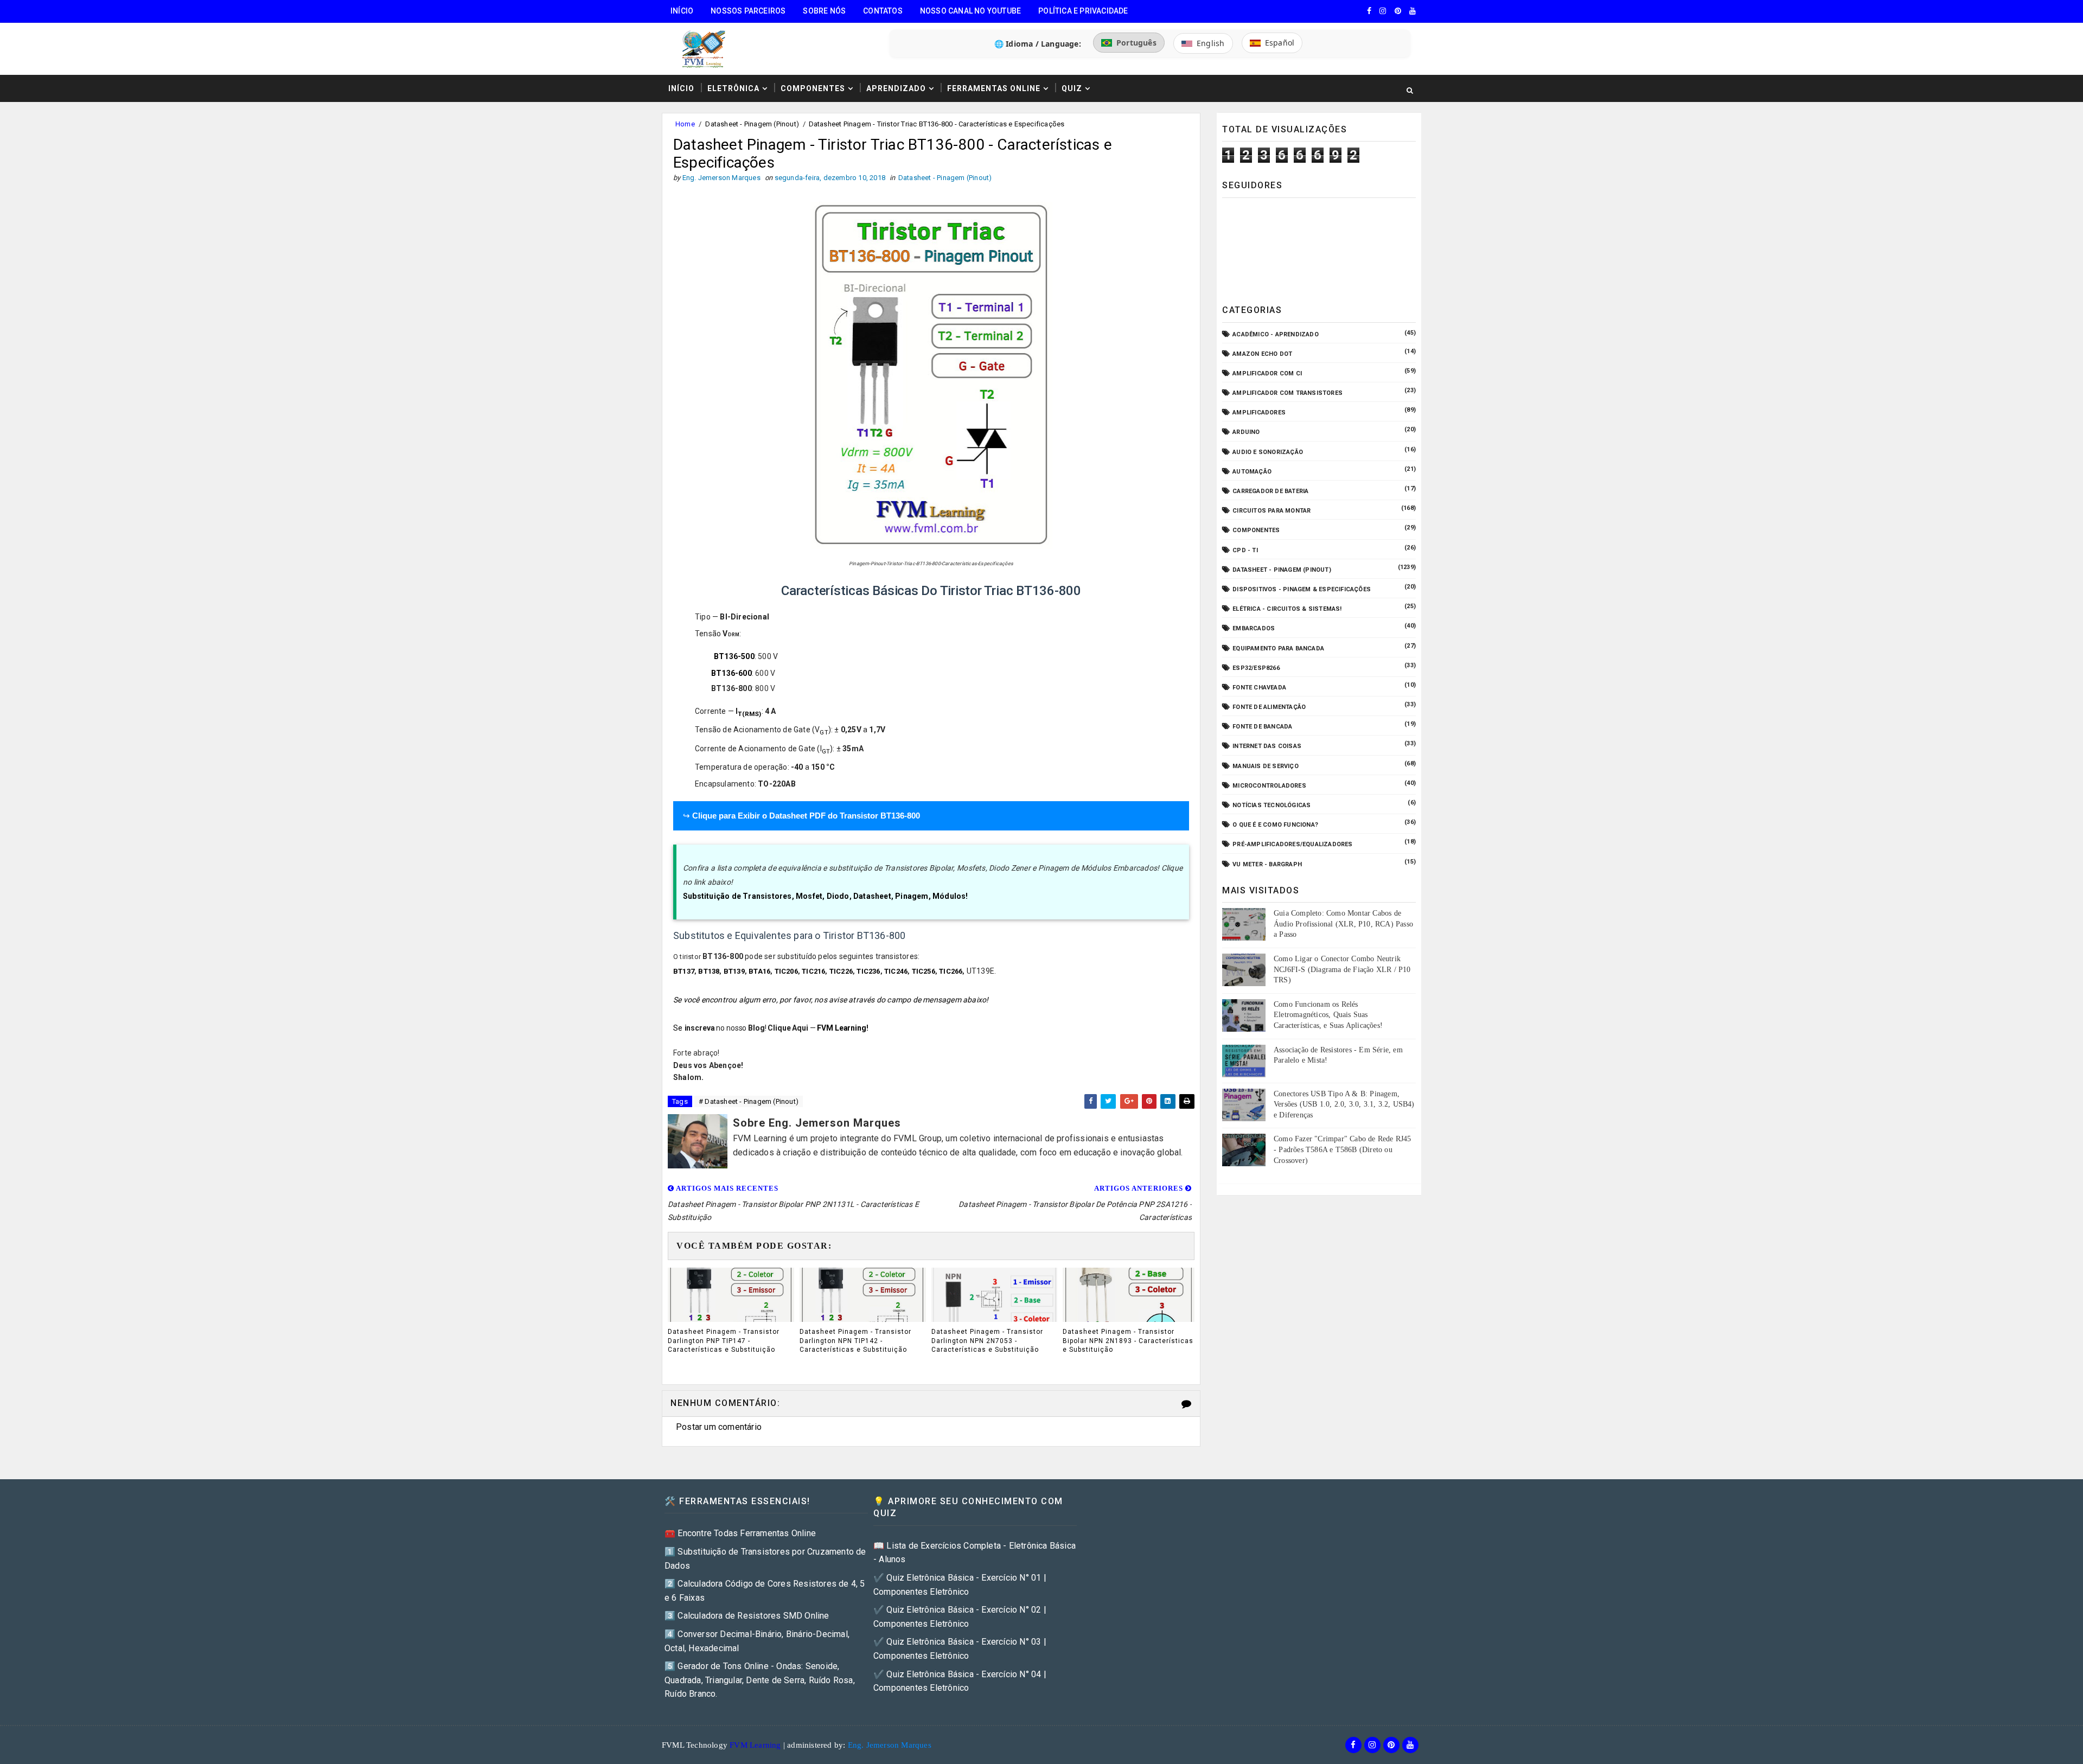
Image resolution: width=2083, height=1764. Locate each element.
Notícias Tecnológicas (1271, 805)
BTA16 (759, 971)
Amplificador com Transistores (1288, 393)
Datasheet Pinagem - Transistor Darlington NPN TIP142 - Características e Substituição (855, 1341)
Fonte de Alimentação (1269, 707)
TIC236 (868, 971)
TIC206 (786, 971)
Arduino (1246, 432)
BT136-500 (734, 656)
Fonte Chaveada (1259, 688)
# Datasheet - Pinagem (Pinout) (749, 1101)
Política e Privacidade (1083, 11)
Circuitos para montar (1271, 511)
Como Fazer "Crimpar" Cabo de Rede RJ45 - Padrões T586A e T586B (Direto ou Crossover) (1343, 1149)
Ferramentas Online (994, 88)
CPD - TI (1245, 550)
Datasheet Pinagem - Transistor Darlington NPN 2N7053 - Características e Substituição (987, 1341)
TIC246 (896, 971)
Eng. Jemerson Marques (890, 1745)
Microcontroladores (1269, 786)
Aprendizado (896, 88)
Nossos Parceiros (748, 11)
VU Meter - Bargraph (1267, 864)
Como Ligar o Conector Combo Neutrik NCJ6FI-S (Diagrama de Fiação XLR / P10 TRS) (1342, 969)
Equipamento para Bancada (1278, 648)
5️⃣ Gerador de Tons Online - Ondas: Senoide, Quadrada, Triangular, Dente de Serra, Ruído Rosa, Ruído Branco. (760, 1680)
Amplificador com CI (1267, 373)
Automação (1252, 472)
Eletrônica (733, 88)
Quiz (1072, 88)
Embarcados (1254, 628)
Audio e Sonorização (1268, 452)
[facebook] (1369, 11)
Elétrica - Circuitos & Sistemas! (1287, 609)
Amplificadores (1259, 413)
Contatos (883, 11)
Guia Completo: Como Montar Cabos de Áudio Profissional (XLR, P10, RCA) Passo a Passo (1343, 924)
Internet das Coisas (1267, 746)
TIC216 (813, 971)
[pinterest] (1398, 11)
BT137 (684, 971)
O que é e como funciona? (1275, 825)
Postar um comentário (719, 1427)
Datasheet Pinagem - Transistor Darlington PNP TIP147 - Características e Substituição (724, 1341)
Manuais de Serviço (1266, 766)
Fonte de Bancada (1262, 727)
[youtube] (1413, 11)
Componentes (813, 88)
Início (682, 11)
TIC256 (924, 971)
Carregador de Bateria (1270, 491)
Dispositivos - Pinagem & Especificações (1302, 589)
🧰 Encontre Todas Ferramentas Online (740, 1533)
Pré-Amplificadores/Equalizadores (1292, 844)
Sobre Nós (824, 11)
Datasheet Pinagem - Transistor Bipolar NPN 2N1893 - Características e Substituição (1128, 1341)
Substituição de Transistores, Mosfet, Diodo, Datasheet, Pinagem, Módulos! (826, 896)
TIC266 (951, 971)
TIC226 (841, 971)
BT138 (709, 971)
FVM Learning (841, 1028)
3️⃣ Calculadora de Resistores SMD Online (747, 1616)
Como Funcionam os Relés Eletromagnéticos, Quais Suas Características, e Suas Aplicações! (1328, 1015)
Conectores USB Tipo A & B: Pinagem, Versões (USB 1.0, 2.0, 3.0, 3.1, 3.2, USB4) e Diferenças (1344, 1104)
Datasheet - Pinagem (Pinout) (752, 124)
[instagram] (1383, 11)
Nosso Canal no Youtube (970, 11)
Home (685, 124)
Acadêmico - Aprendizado (1276, 334)
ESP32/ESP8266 (1256, 668)
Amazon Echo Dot (1262, 354)
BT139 (734, 971)
